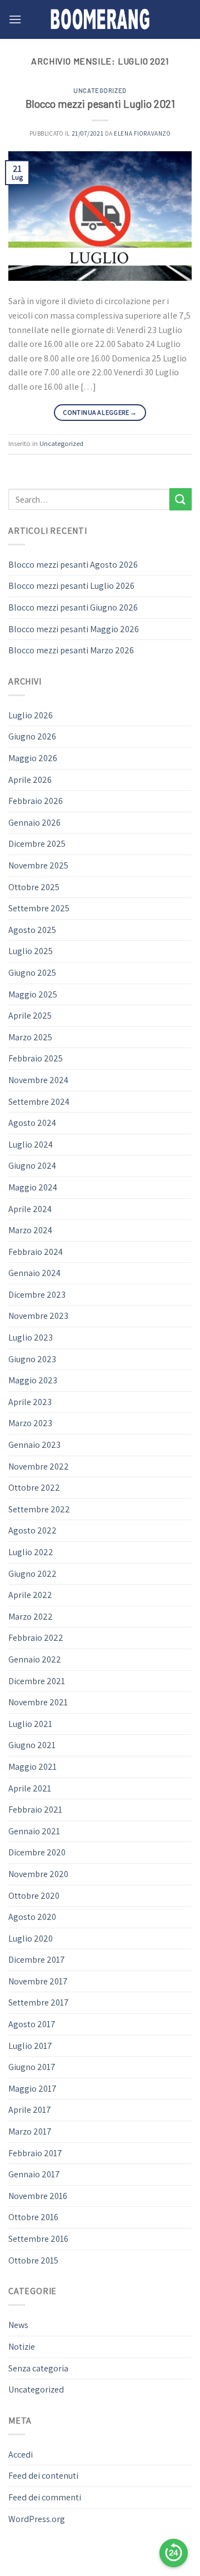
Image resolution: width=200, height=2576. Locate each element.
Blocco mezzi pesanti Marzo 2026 (71, 650)
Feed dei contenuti (43, 2476)
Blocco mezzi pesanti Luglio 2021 (100, 104)
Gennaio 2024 (34, 1273)
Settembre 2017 (39, 2002)
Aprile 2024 (30, 1209)
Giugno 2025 (32, 973)
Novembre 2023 (38, 1316)
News (18, 2325)
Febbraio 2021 (35, 1810)
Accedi (21, 2455)
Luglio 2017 (30, 2046)
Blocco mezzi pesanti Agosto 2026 (73, 565)
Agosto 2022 (32, 1530)
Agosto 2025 (32, 930)
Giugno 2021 (32, 1745)
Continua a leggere (100, 412)
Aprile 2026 (30, 780)
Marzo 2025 (30, 1037)
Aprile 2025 (30, 1016)
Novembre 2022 (39, 1466)
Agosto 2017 (32, 2024)
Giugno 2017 (32, 2067)
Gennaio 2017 (34, 2174)
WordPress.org (37, 2519)
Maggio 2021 (32, 1767)
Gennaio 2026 (34, 823)
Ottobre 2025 (34, 887)
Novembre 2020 (38, 1874)
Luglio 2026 (31, 715)
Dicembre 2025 (37, 844)
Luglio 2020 (31, 1939)
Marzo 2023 (30, 1423)
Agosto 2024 (32, 1123)
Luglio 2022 (31, 1552)
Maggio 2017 (32, 2089)
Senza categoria (38, 2368)
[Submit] (181, 499)
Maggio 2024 (33, 1187)
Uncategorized (100, 90)
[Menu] (15, 19)
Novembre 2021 (38, 1702)
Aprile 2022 (30, 1595)
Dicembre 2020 (37, 1852)
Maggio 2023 (33, 1380)
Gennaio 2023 (34, 1445)
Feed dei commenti (45, 2497)
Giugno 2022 (32, 1574)
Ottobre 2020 (34, 1896)
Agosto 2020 (32, 1917)
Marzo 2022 (31, 1617)
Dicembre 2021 (37, 1681)
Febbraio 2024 (36, 1252)
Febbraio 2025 (36, 1058)
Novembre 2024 (38, 1080)
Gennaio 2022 (35, 1659)
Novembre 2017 (38, 1981)
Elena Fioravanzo (142, 133)
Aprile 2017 (30, 2110)
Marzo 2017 (30, 2131)
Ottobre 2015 (33, 2260)
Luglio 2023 (31, 1337)
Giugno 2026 (32, 736)
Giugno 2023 (32, 1359)
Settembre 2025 (39, 908)
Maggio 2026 (33, 758)
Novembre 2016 (38, 2196)
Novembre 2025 (38, 865)
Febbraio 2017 (35, 2153)
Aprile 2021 (30, 1788)
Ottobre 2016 (33, 2217)
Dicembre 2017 (37, 1960)
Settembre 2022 (39, 1509)
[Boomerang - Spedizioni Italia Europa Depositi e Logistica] (100, 19)
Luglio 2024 (31, 1145)
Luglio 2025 (31, 951)
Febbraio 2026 (36, 801)
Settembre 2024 (39, 1102)
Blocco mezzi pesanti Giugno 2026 (73, 607)
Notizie (22, 2347)
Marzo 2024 (30, 1230)
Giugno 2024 (32, 1166)
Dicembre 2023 (37, 1295)
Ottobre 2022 (34, 1488)
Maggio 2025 (33, 994)
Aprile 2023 (30, 1402)
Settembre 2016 (38, 2239)
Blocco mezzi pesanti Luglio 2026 (71, 586)
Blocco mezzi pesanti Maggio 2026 (74, 629)
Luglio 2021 (30, 1724)
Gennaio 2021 (34, 1831)
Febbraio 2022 (36, 1638)
